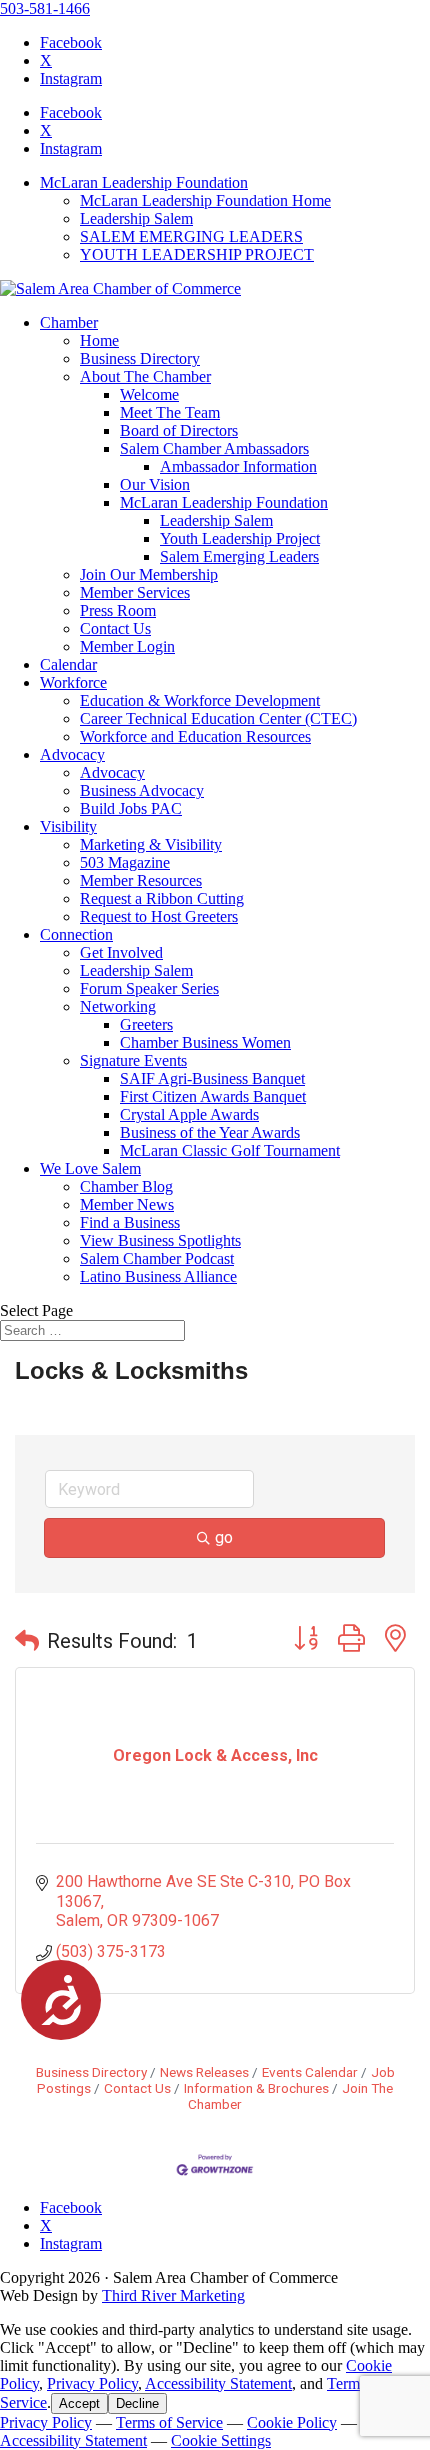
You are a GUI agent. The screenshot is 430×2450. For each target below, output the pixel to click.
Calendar (68, 664)
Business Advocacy (142, 790)
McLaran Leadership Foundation (144, 182)
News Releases (204, 2072)
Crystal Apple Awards (189, 1114)
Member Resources (141, 880)
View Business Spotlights (160, 1240)
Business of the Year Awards (210, 1132)
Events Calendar (310, 2072)
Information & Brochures (256, 2088)
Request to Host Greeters (159, 916)
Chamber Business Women (205, 1042)
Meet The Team (170, 412)
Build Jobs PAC (131, 808)
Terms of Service (169, 2422)
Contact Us (115, 628)
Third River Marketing (173, 2295)
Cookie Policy (292, 2422)
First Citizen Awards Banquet (213, 1096)
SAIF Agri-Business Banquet (212, 1078)
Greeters (146, 1024)
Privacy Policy (92, 2383)
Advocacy (72, 754)
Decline (137, 2403)
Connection (76, 934)
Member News (127, 1204)
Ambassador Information (238, 466)
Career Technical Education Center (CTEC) (218, 718)
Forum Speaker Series (149, 988)
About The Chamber (145, 376)
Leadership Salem (136, 218)
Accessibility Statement (218, 2383)
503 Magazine (125, 862)
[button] (27, 1641)
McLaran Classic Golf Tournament (230, 1150)
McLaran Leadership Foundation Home (205, 200)
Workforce (73, 682)
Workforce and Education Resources (195, 736)
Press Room (118, 610)
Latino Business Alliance (158, 1276)
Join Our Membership (149, 574)
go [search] (224, 1537)
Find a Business (130, 1222)
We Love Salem (90, 1168)
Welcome (149, 394)
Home (99, 340)
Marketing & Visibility (151, 844)
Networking (118, 1006)
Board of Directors (179, 430)
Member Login (127, 646)
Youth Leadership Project (240, 538)
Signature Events (133, 1060)
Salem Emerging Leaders (239, 556)
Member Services (135, 592)
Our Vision (155, 484)
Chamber (69, 322)
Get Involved (121, 952)
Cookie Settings (221, 2440)
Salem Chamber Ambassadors (214, 448)
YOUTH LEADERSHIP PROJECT (197, 254)
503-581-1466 (45, 8)
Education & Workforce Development (200, 700)
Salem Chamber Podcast (157, 1258)
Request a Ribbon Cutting (162, 898)
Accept (79, 2403)
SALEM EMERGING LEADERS (191, 236)
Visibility (68, 826)
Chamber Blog (126, 1186)
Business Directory (140, 358)
